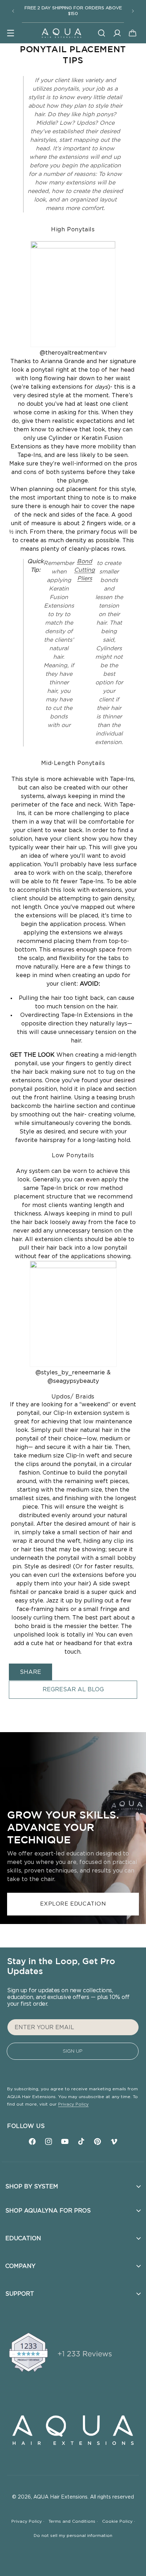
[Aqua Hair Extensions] (61, 33)
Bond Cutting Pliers (85, 570)
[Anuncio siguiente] (133, 11)
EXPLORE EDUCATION (73, 1904)
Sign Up (73, 2051)
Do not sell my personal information (73, 2535)
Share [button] (30, 1672)
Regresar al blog (73, 1690)
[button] (11, 33)
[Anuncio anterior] (13, 11)
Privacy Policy (73, 2104)
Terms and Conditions (73, 2521)
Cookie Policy (119, 2521)
